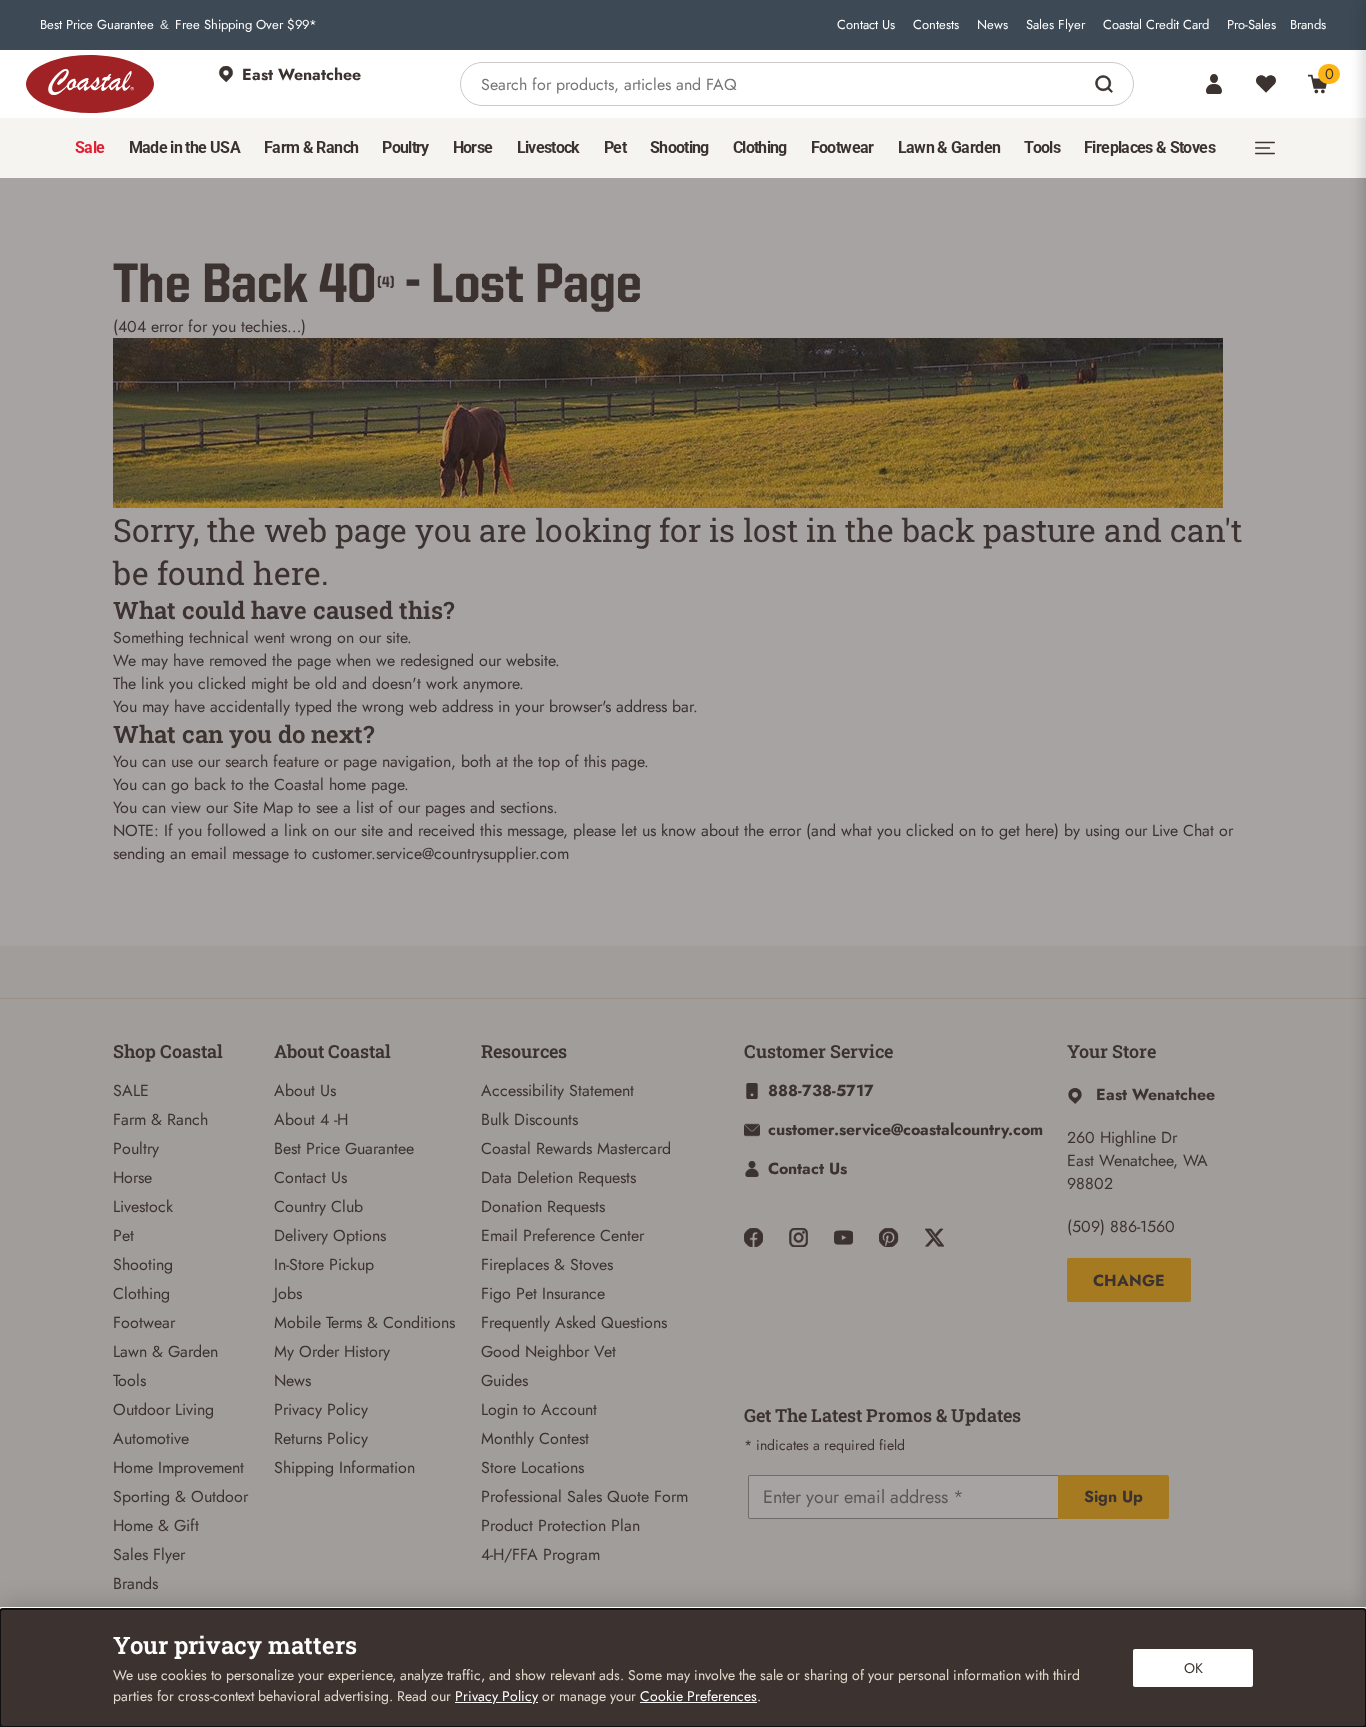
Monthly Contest (535, 1438)
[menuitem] (89, 148)
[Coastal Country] (90, 84)
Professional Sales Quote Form (584, 1496)
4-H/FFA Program (540, 1554)
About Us (305, 1090)
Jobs (288, 1293)
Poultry (136, 1148)
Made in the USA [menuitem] (184, 147)
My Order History (332, 1351)
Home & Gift (156, 1525)
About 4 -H (311, 1119)
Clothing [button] (760, 147)
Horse (132, 1177)
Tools (129, 1380)
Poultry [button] (405, 147)
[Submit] (1106, 84)
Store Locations (532, 1467)
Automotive (151, 1438)
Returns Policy (321, 1438)
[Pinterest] (888, 1237)
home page (366, 784)
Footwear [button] (842, 147)
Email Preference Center (562, 1235)
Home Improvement (178, 1467)
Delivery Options (330, 1235)
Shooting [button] (679, 147)
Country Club (318, 1206)
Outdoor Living (163, 1409)
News (992, 25)
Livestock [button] (548, 147)
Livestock (143, 1206)
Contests (936, 25)
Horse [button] (473, 147)
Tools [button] (1042, 147)
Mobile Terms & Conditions (364, 1322)
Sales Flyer (1055, 25)
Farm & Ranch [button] (311, 147)
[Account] (1214, 84)
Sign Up (1113, 1496)
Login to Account (539, 1409)
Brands (1308, 25)
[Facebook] (753, 1237)
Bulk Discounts (529, 1119)
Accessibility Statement (557, 1090)
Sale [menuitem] (89, 147)
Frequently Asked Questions (574, 1322)
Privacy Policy (321, 1409)
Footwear (144, 1322)
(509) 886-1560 (1121, 1226)
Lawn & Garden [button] (949, 147)
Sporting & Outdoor (180, 1496)
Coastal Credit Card (1156, 25)
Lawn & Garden (165, 1351)
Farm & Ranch (160, 1119)
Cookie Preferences (698, 1696)
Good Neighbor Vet (548, 1351)
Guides (504, 1380)
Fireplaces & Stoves (547, 1264)
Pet (123, 1235)
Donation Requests (543, 1206)
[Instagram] (798, 1237)
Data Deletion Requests (558, 1177)
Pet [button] (615, 147)
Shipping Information (344, 1467)
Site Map (263, 807)
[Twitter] (934, 1237)
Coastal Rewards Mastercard (576, 1148)
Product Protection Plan (560, 1525)
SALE (131, 1090)
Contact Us (866, 25)
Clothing (141, 1293)
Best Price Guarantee (97, 25)
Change (1129, 1280)
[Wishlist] (1266, 84)
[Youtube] (843, 1237)
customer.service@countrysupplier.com (440, 853)
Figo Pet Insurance (543, 1293)
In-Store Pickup (324, 1264)
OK (1193, 1668)
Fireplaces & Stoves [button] (1149, 147)
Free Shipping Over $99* (246, 25)
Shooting (143, 1264)
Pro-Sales (1251, 25)
